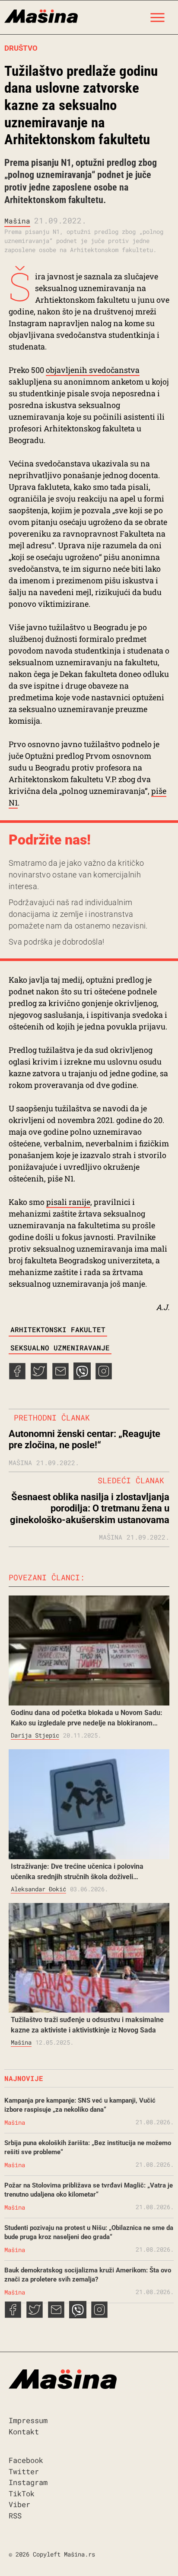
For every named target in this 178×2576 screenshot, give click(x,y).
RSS (15, 2516)
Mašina (17, 221)
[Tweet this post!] (39, 1377)
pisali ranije (68, 1202)
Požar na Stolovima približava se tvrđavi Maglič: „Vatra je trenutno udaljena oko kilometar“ (89, 2190)
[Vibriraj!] (82, 1377)
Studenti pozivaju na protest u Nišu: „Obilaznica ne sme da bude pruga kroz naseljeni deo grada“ (89, 2232)
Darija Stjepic (35, 1735)
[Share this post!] (17, 1377)
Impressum (28, 2420)
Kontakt (24, 2432)
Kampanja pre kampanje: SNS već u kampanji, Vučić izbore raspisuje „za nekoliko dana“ (80, 2105)
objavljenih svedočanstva (93, 370)
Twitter (24, 2471)
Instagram (28, 2482)
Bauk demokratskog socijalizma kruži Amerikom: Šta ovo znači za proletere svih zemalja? (88, 2275)
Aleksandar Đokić (38, 1889)
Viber (19, 2504)
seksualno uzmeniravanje (60, 1348)
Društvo (21, 48)
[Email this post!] (60, 1377)
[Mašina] (41, 15)
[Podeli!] (104, 1377)
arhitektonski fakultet (58, 1329)
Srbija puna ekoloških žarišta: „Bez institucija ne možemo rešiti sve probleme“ (88, 2147)
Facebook (26, 2460)
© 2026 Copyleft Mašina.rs (52, 2554)
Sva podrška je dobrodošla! (56, 942)
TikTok (22, 2493)
